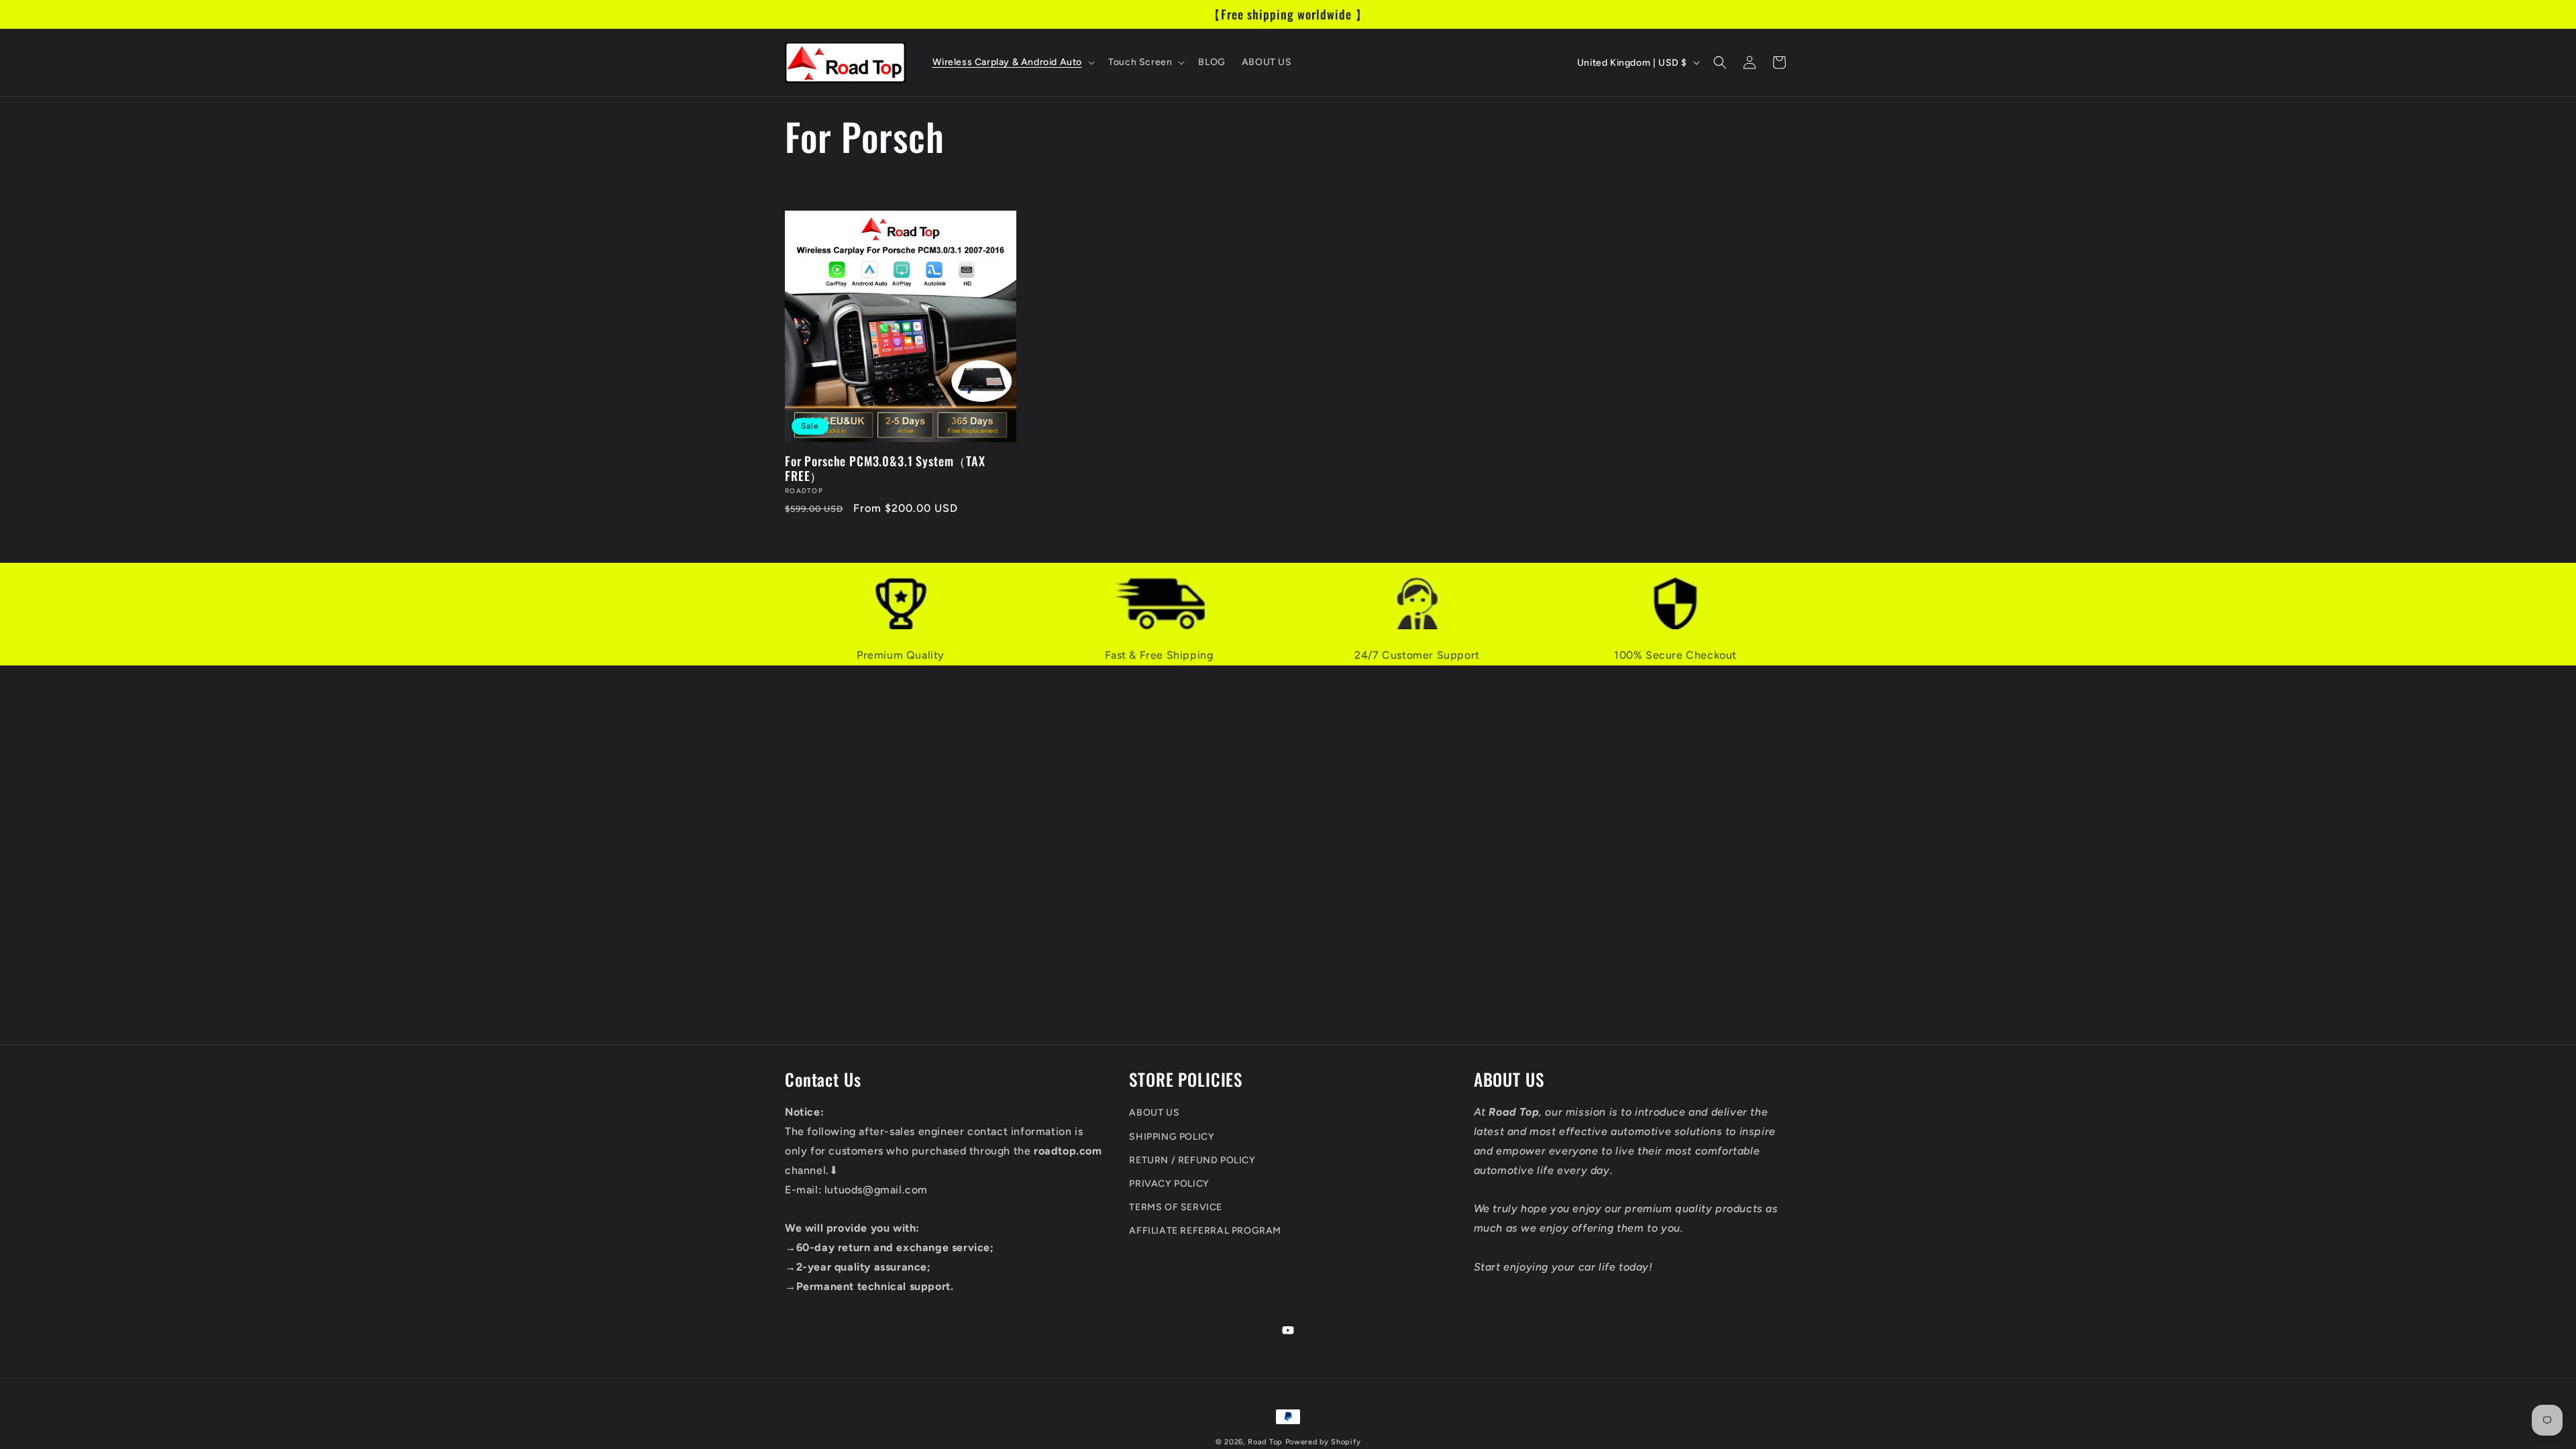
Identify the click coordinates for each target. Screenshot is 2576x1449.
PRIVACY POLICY (1169, 1184)
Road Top (1265, 1442)
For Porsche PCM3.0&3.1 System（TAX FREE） (885, 468)
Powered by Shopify (1323, 1442)
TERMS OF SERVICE (1176, 1207)
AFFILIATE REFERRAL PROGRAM (1205, 1231)
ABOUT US (1154, 1113)
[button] (1013, 62)
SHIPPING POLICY (1172, 1137)
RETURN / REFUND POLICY (1192, 1160)
